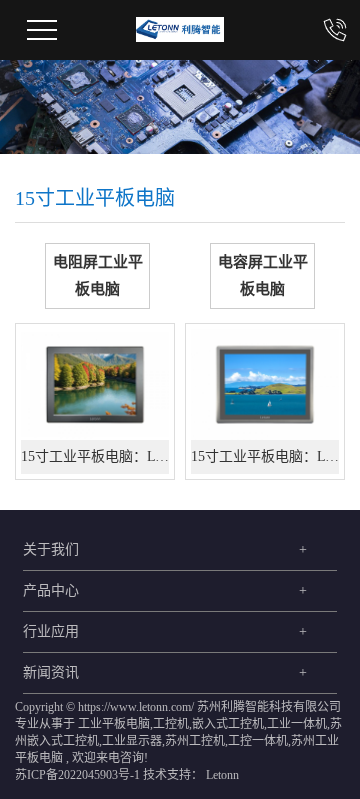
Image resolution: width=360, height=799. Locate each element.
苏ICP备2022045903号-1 (77, 775)
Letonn (222, 775)
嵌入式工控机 (228, 724)
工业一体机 (297, 724)
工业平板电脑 (114, 724)
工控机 (171, 724)
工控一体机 (258, 741)
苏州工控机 (195, 741)
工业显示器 (132, 741)
